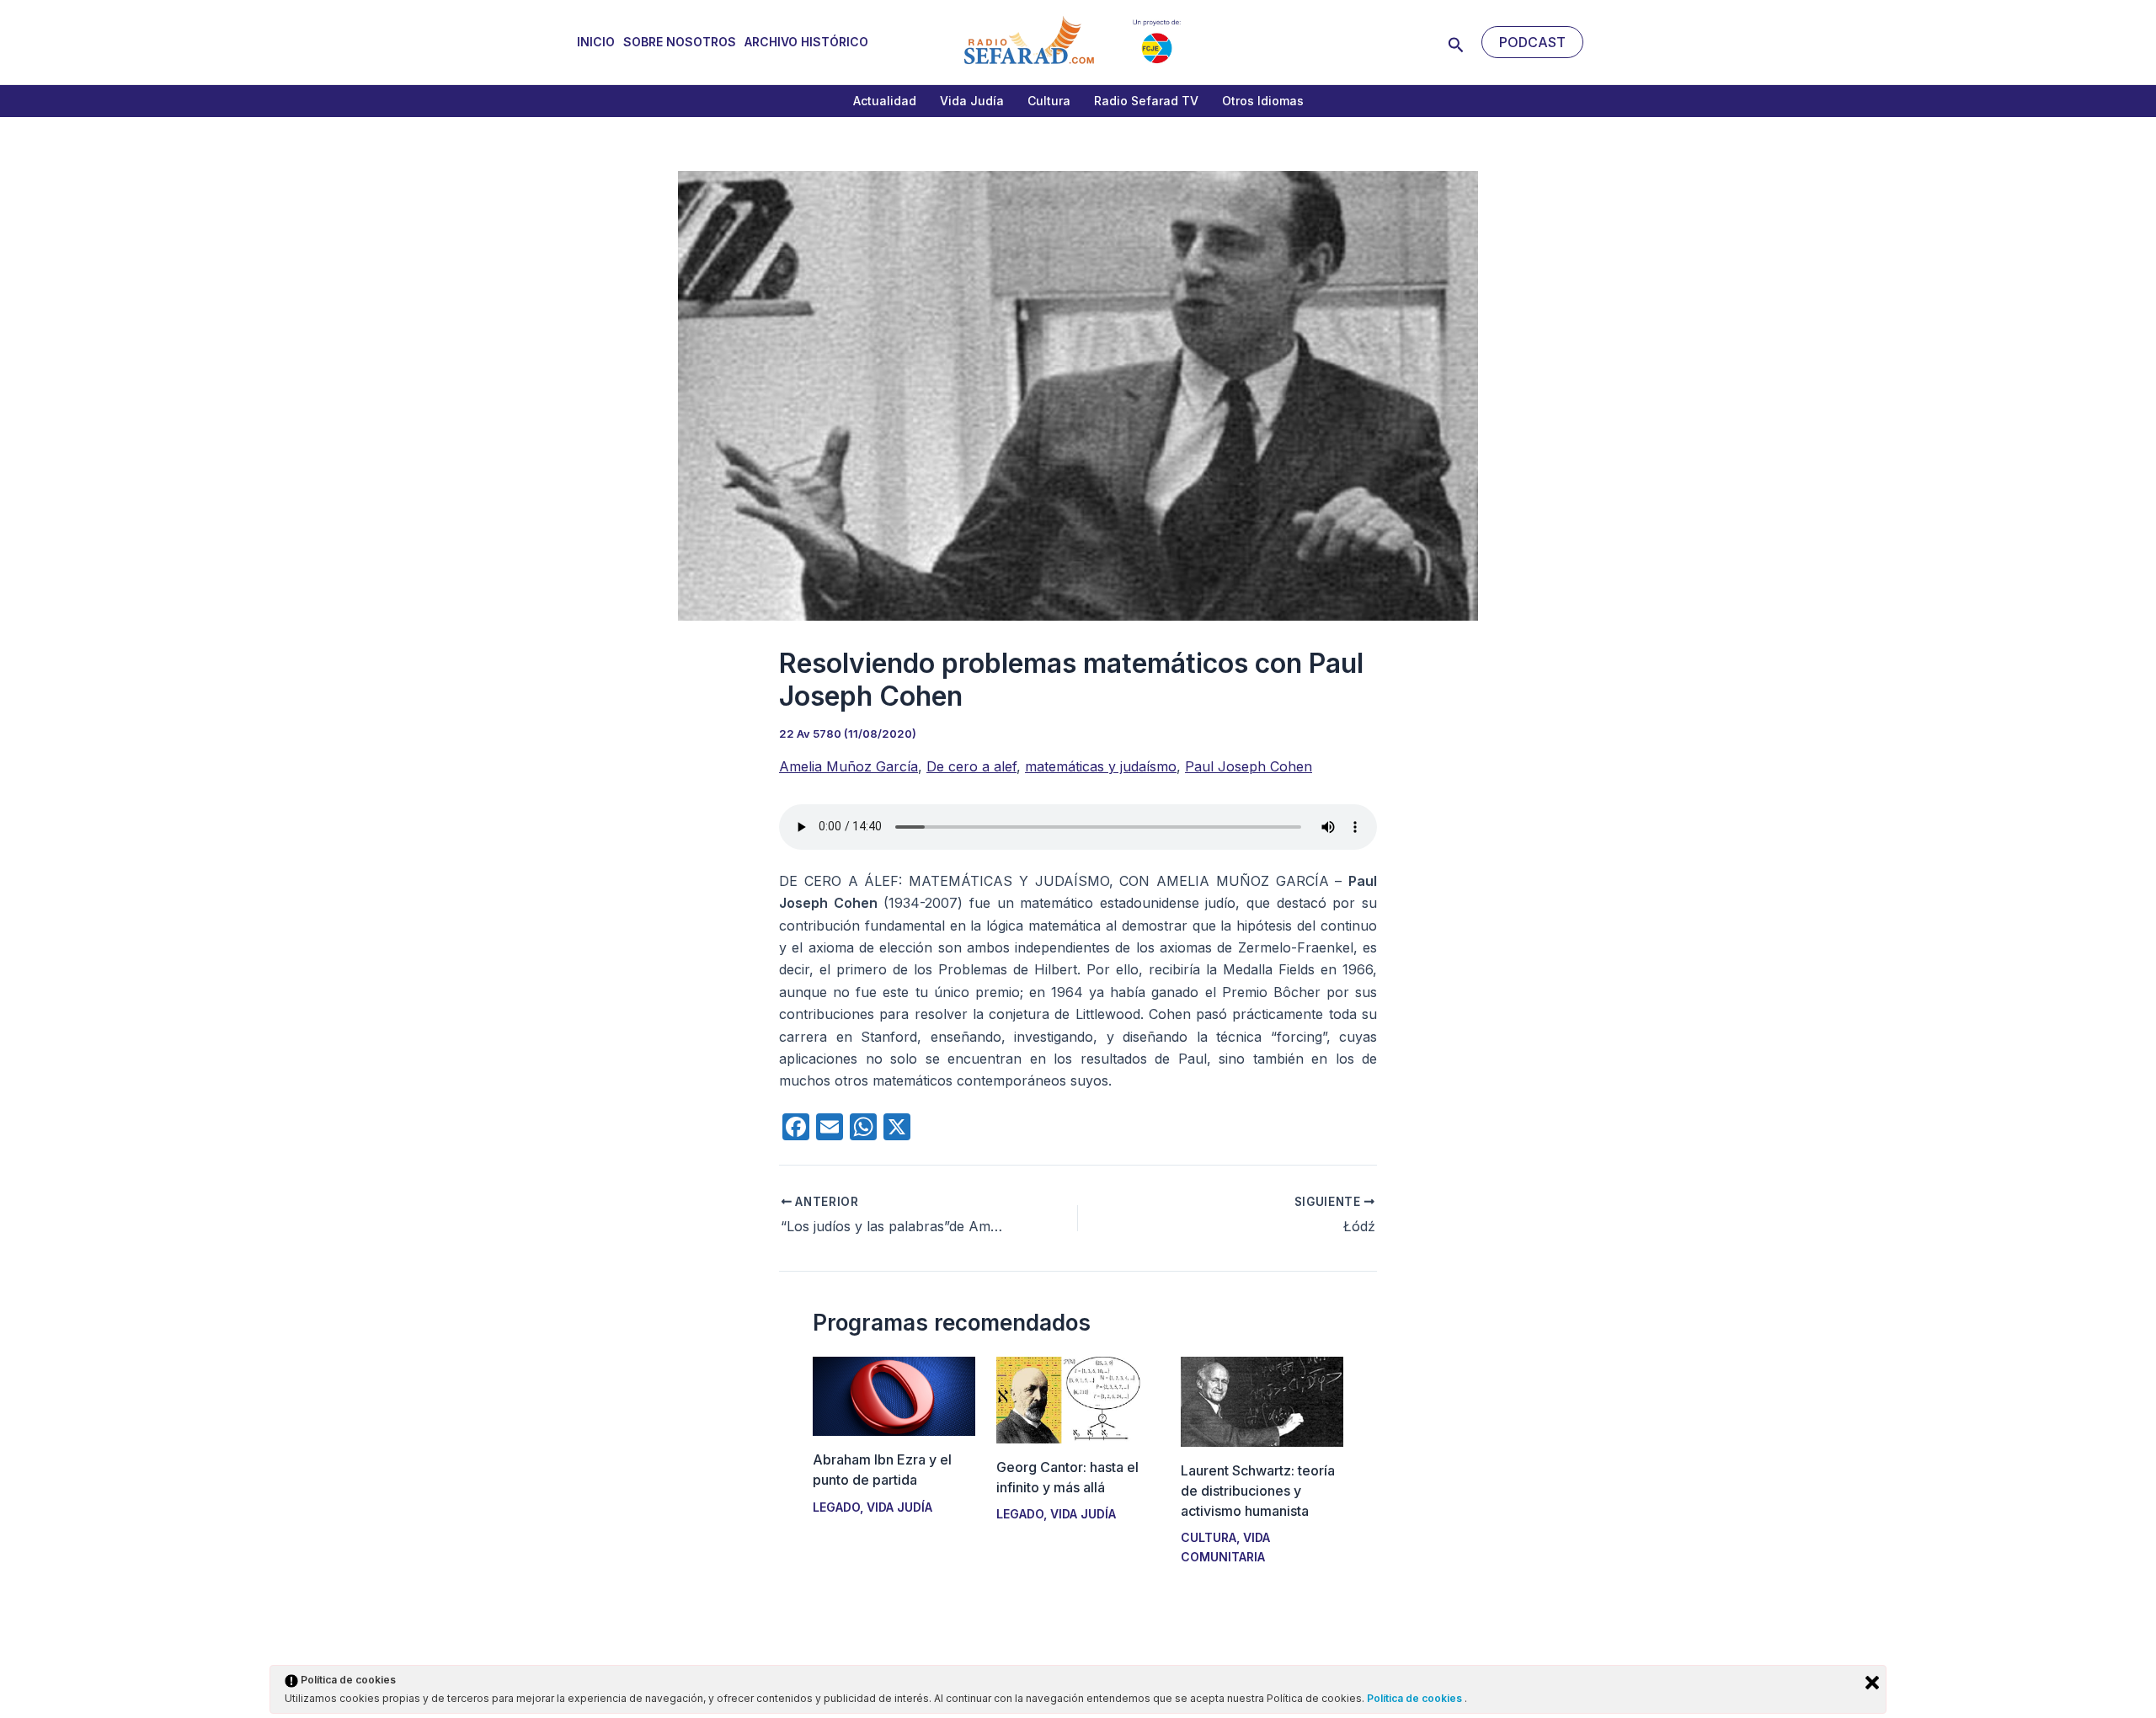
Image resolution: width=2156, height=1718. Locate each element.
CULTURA (1209, 1537)
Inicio (596, 42)
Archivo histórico (806, 42)
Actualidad (885, 101)
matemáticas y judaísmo (1101, 766)
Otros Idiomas (1263, 101)
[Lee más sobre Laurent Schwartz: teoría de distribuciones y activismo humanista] (1262, 1401)
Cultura (1049, 101)
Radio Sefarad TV (1146, 101)
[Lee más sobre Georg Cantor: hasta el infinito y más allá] (1078, 1399)
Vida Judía (972, 101)
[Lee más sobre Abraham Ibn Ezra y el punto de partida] (894, 1395)
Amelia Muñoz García (849, 766)
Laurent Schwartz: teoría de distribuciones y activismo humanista (1258, 1491)
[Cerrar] (1872, 1683)
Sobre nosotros (680, 42)
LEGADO (836, 1507)
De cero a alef (971, 766)
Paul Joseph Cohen (1249, 766)
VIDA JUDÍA (899, 1507)
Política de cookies (1416, 1698)
